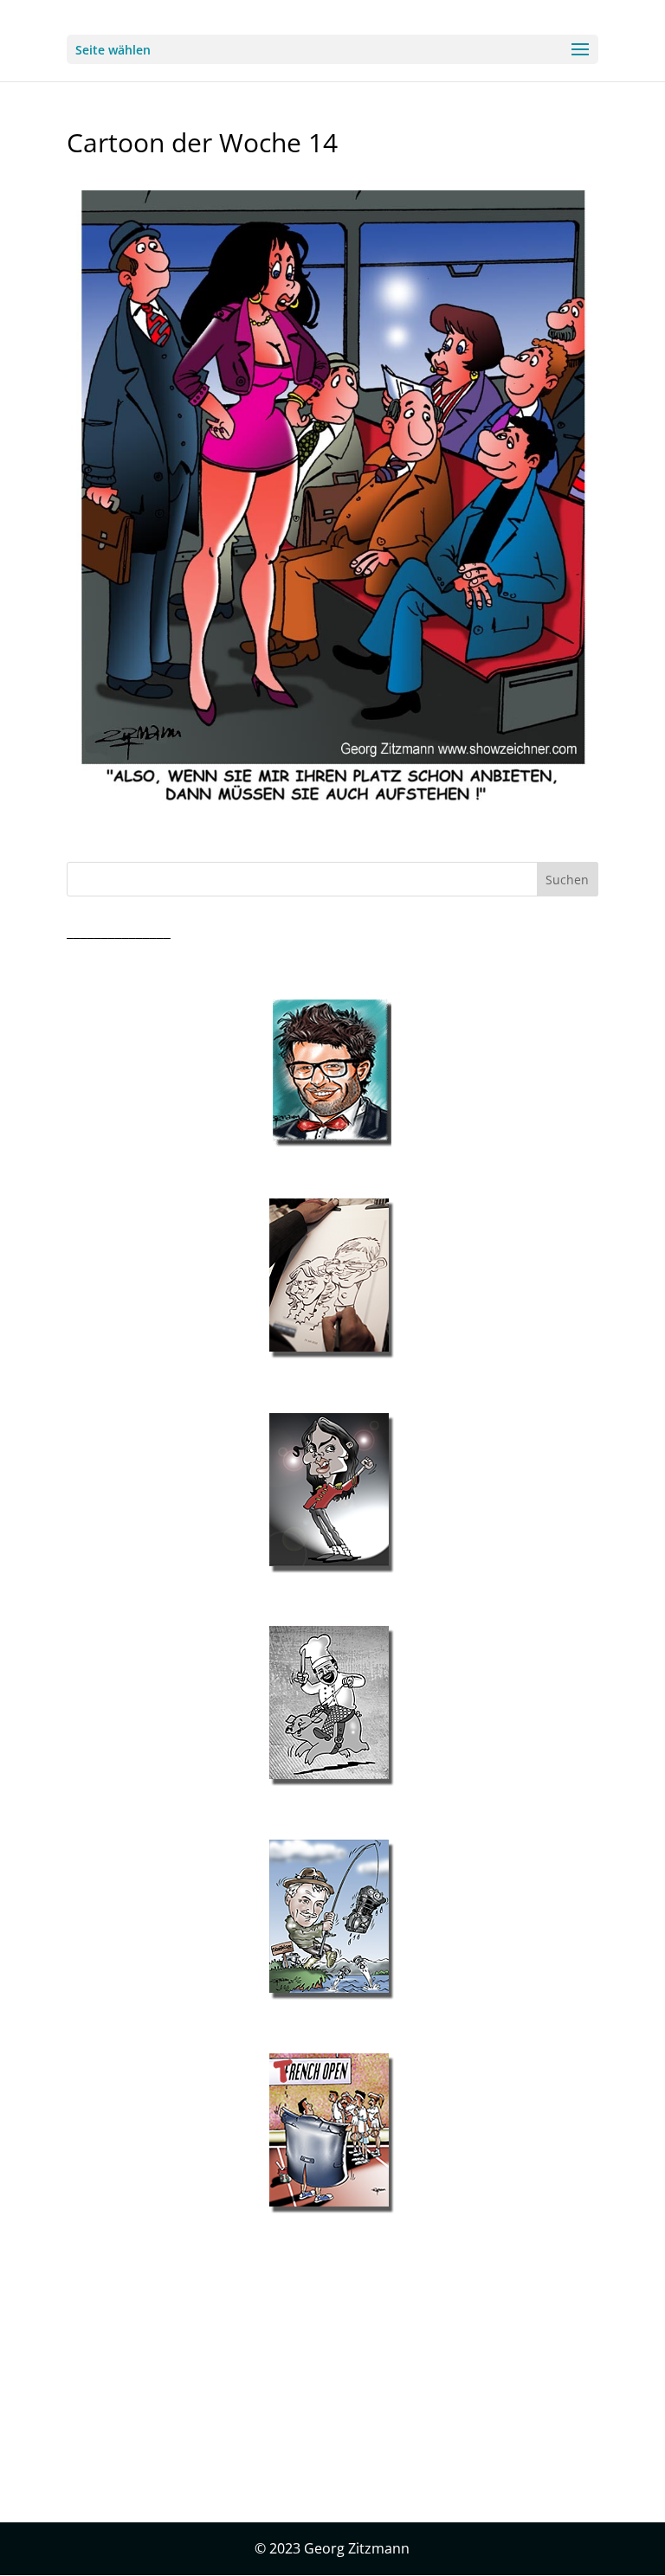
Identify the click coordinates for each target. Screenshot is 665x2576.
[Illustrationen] (332, 1279)
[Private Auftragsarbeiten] (332, 1920)
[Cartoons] (332, 2134)
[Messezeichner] (332, 1073)
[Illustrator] (332, 1706)
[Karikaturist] (332, 1494)
